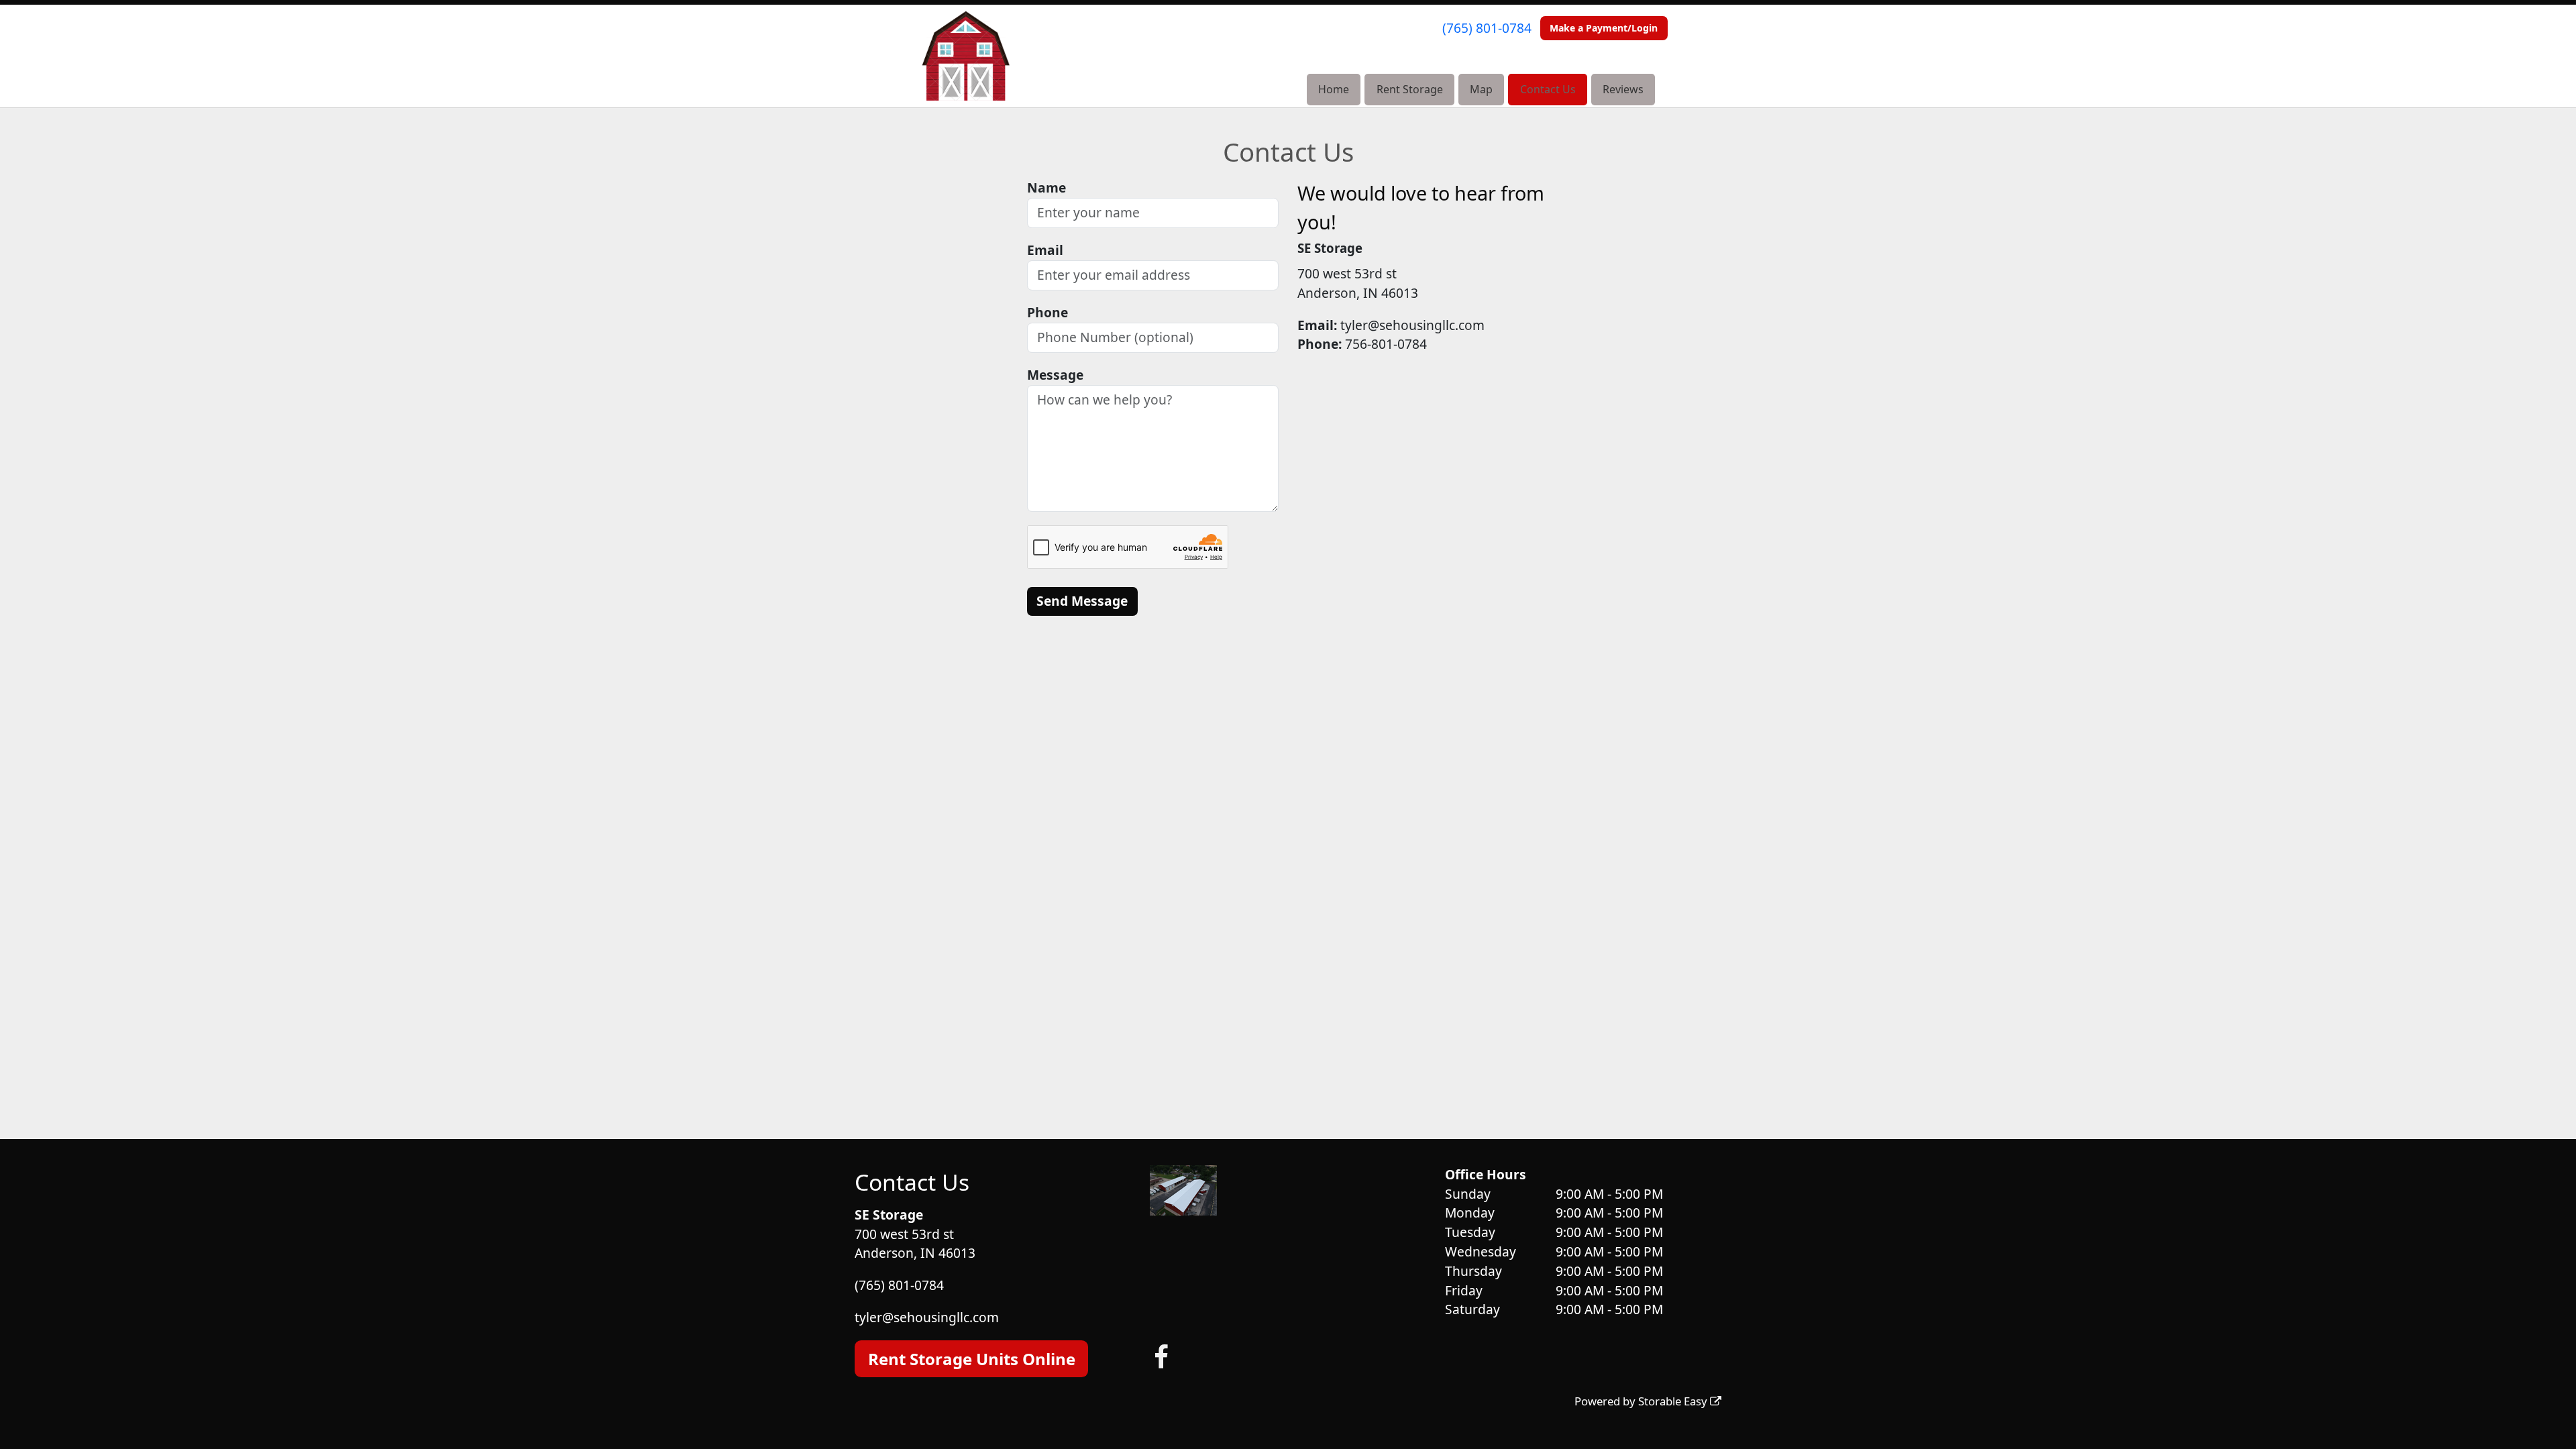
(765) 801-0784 (1487, 28)
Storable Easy (1674, 1401)
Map (1481, 89)
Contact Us (1548, 89)
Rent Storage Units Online (972, 1359)
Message (1055, 375)
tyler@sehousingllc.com (927, 1317)
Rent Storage (1410, 89)
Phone (1048, 312)
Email (1045, 250)
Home (1334, 89)
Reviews (1623, 89)
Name (1046, 187)
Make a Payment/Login (1604, 28)
